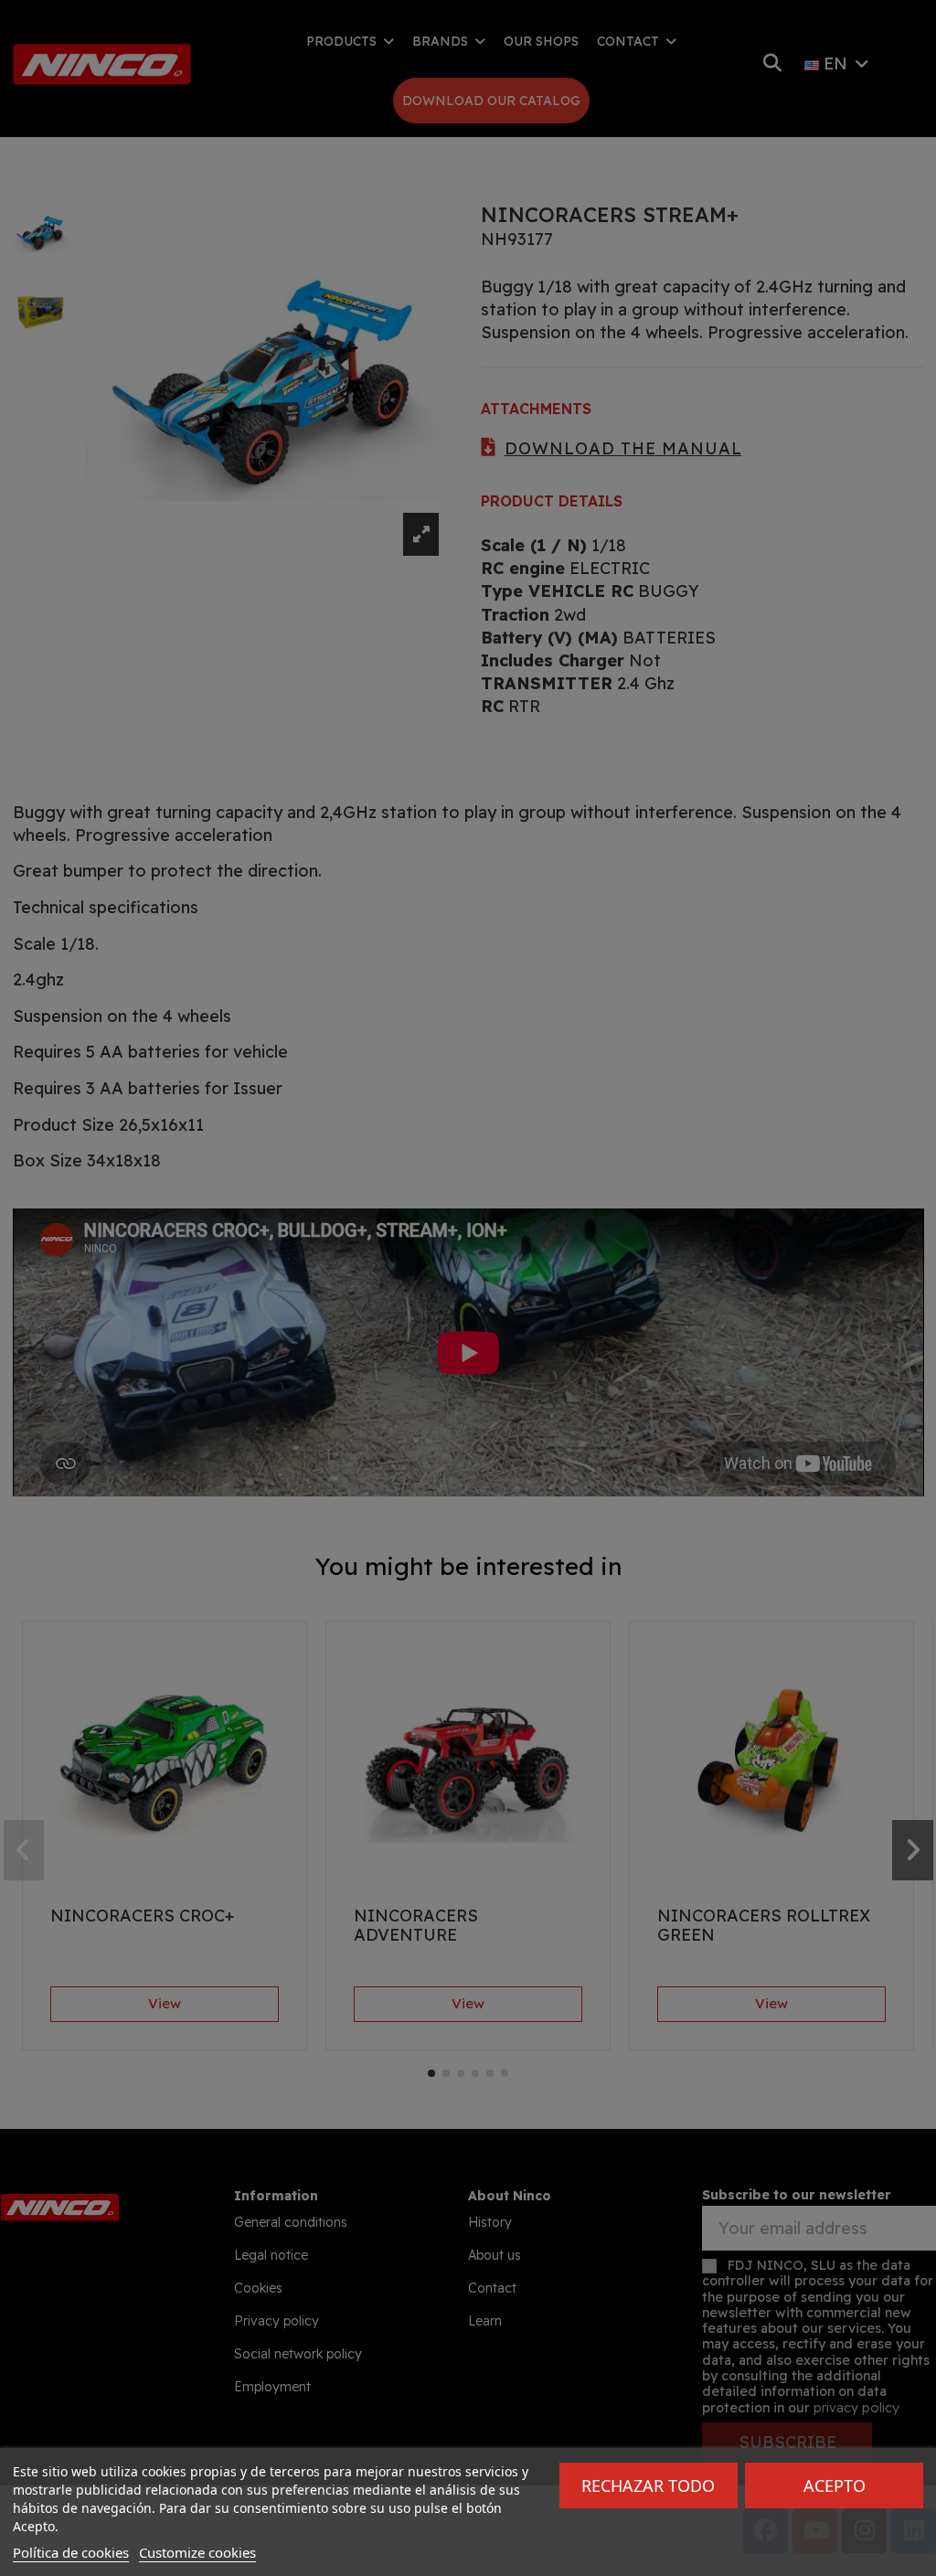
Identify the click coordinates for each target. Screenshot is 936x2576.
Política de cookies (71, 2552)
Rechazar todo (648, 2486)
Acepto (835, 2486)
